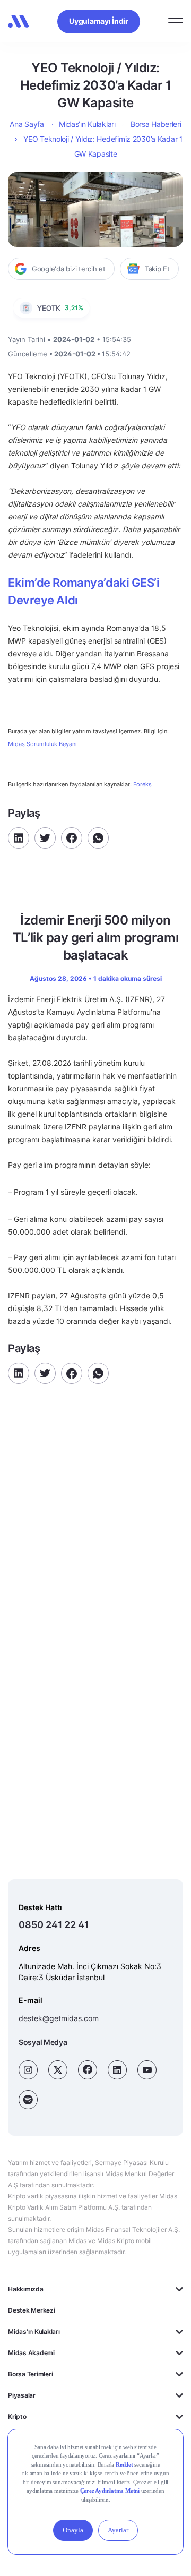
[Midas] (19, 21)
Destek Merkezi (32, 2310)
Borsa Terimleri (30, 2374)
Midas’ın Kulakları (87, 124)
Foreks (142, 784)
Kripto (17, 2416)
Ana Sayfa (27, 124)
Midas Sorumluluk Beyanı (42, 744)
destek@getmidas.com (59, 2018)
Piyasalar (22, 2395)
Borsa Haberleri (156, 124)
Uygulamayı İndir (99, 21)
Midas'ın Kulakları (34, 2331)
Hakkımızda (26, 2289)
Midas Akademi (31, 2353)
